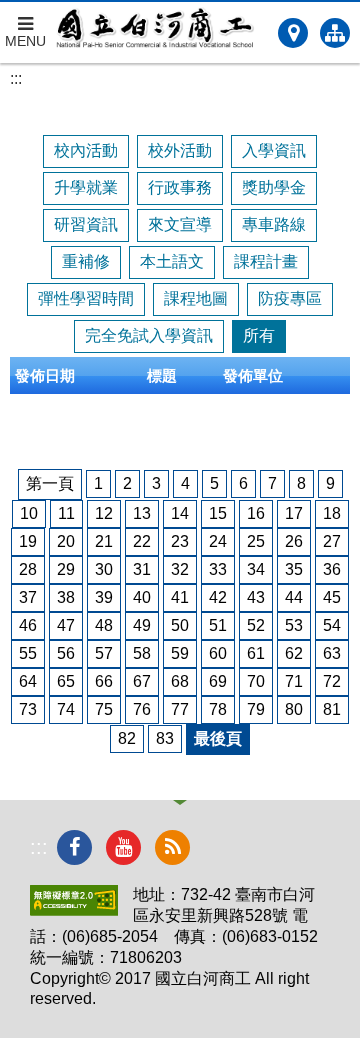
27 (332, 541)
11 (66, 513)
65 (66, 681)
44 (294, 597)
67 (142, 681)
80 (294, 709)
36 (332, 569)
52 (256, 625)
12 (104, 513)
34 (256, 569)
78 (218, 709)
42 (218, 597)
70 (256, 681)
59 (180, 653)
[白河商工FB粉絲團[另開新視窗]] (74, 847)
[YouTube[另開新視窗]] (123, 847)
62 (294, 653)
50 (180, 625)
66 (104, 681)
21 (104, 541)
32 (180, 569)
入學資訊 (274, 150)
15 (218, 513)
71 (294, 681)
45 (332, 597)
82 (127, 738)
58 (142, 653)
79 (256, 709)
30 (104, 569)
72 (332, 681)
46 (28, 625)
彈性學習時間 (86, 298)
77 (180, 709)
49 (142, 625)
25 (256, 541)
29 (66, 569)
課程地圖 (196, 298)
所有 (259, 335)
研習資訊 (86, 224)
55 (28, 653)
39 (104, 597)
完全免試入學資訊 (149, 335)
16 (256, 513)
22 (142, 541)
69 (218, 681)
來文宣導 (180, 224)
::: (16, 78)
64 (28, 681)
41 (180, 597)
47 (66, 625)
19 (28, 541)
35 (294, 569)
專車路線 (274, 224)
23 (180, 541)
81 (332, 709)
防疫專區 (290, 298)
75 (104, 709)
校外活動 (180, 150)
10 (29, 513)
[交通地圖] (293, 33)
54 (332, 625)
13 (142, 513)
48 (104, 625)
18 (332, 513)
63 (332, 653)
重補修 (86, 261)
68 (180, 681)
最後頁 (218, 738)
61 (256, 653)
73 (28, 709)
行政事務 (180, 187)
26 (294, 541)
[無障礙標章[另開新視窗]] (74, 910)
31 (142, 569)
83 (165, 738)
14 (180, 513)
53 (294, 625)
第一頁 (50, 483)
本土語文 (172, 261)
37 (28, 597)
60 (218, 653)
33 (218, 569)
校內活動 (86, 150)
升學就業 (86, 187)
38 (66, 597)
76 (142, 709)
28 (28, 569)
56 (66, 653)
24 (218, 541)
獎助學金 (274, 187)
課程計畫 (266, 261)
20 (66, 541)
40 (142, 597)
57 (104, 653)
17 (294, 513)
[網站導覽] (335, 33)
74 (66, 709)
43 (256, 597)
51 (218, 625)
